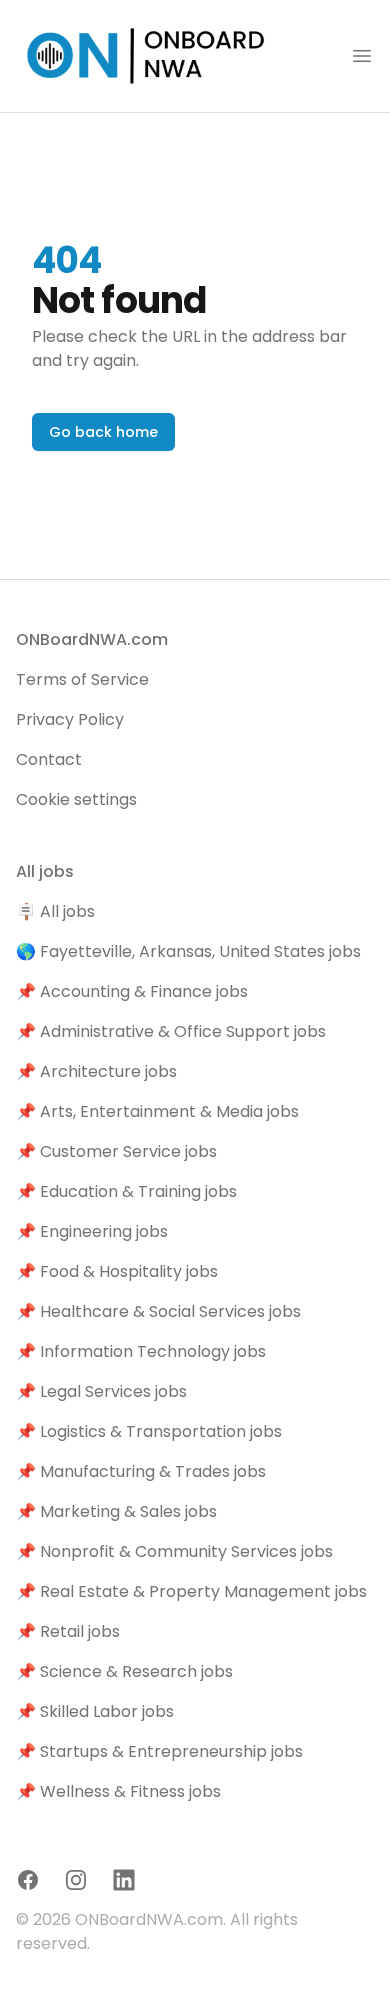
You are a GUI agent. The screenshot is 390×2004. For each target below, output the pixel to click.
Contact (49, 759)
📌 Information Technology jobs (141, 1351)
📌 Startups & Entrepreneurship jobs (159, 1751)
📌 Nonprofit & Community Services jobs (174, 1551)
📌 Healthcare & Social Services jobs (158, 1311)
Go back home (103, 432)
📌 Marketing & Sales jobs (116, 1511)
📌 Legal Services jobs (101, 1391)
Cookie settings (76, 799)
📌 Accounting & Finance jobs (132, 991)
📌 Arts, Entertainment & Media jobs (157, 1111)
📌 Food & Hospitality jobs (117, 1271)
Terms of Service (82, 679)
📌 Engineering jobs (92, 1231)
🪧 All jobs (55, 911)
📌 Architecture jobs (96, 1071)
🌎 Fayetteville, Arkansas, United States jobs (188, 951)
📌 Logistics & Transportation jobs (149, 1431)
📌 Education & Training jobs (126, 1191)
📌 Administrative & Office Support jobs (171, 1031)
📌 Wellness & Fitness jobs (118, 1791)
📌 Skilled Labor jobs (95, 1711)
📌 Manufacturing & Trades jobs (141, 1471)
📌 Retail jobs (68, 1631)
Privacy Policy (70, 719)
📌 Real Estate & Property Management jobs (191, 1591)
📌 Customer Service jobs (116, 1151)
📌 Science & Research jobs (124, 1671)
